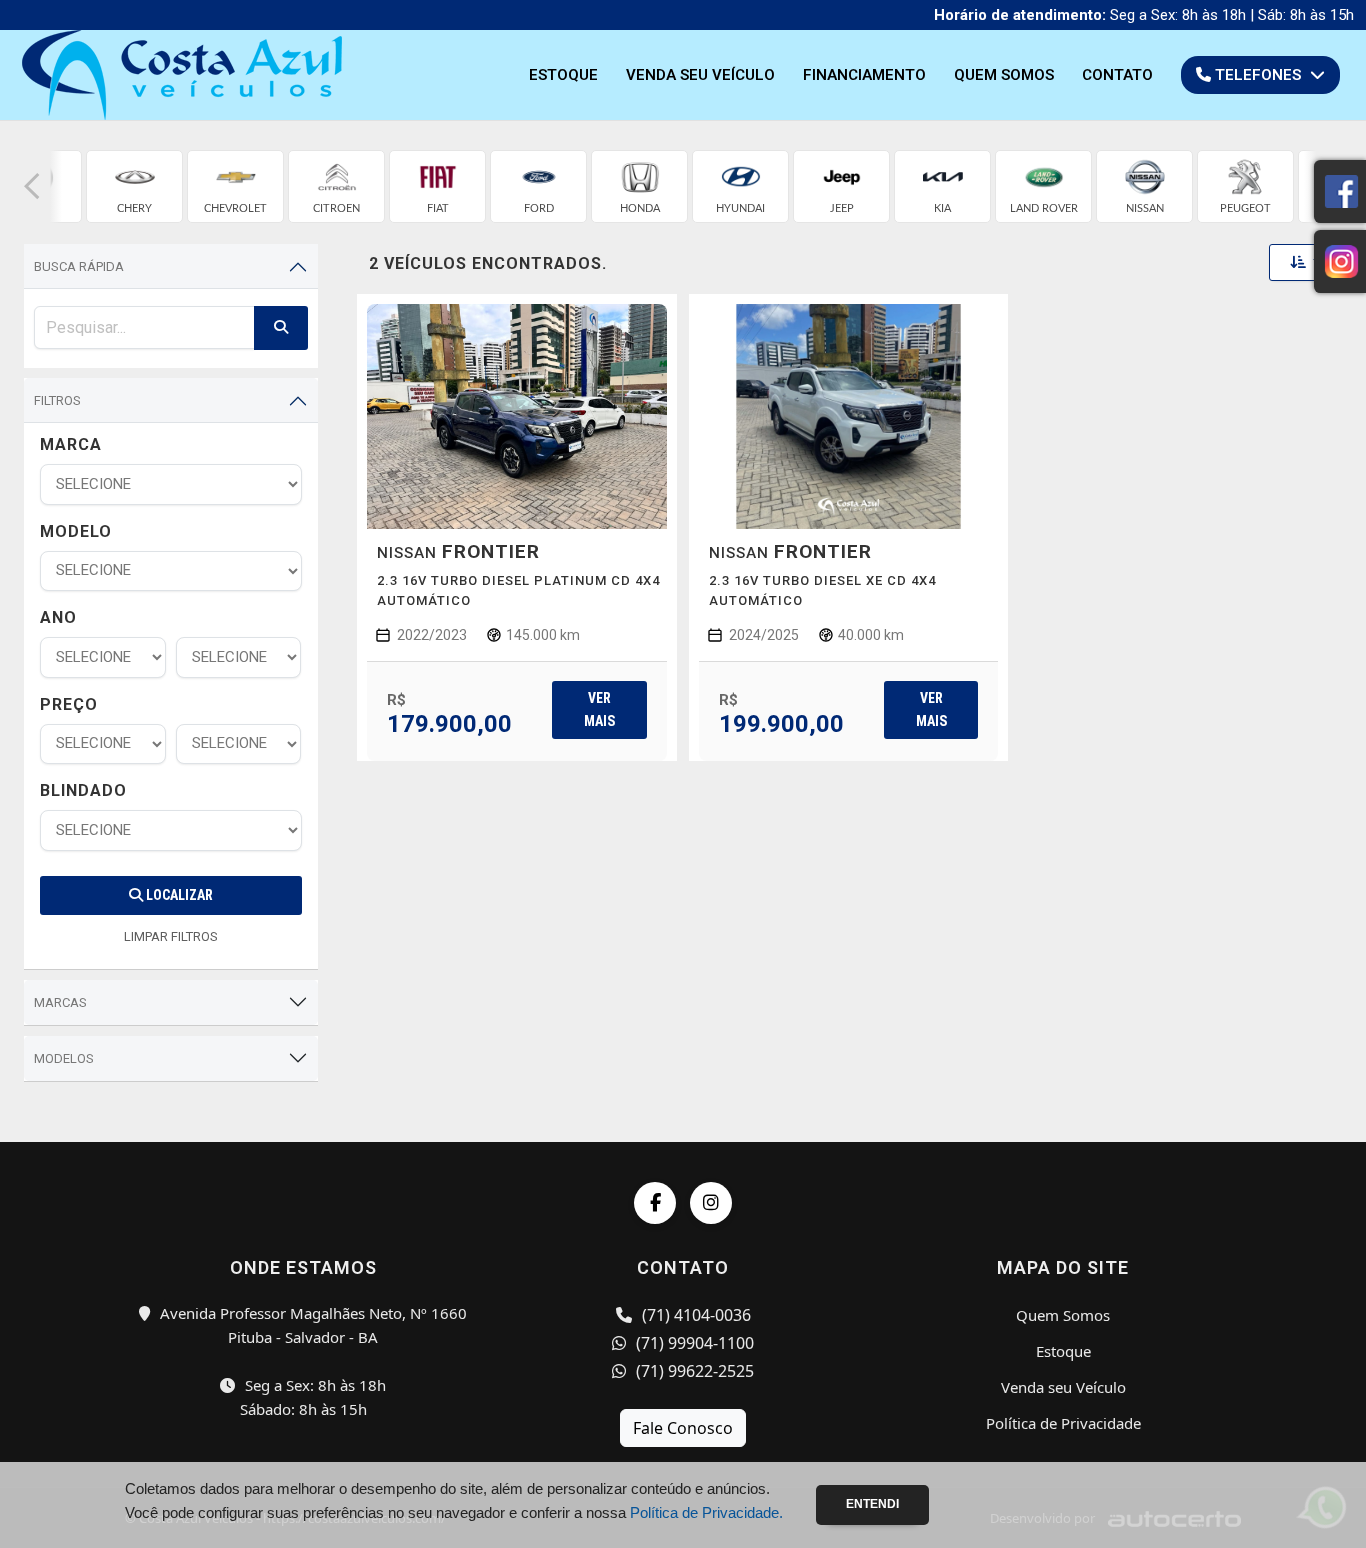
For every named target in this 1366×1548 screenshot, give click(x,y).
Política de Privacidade (1063, 1423)
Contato (1117, 75)
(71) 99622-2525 (693, 1371)
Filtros (57, 400)
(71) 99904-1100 (693, 1343)
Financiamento (864, 75)
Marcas (60, 1002)
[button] (32, 186)
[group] (134, 186)
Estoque (563, 75)
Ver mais (599, 709)
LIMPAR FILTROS (171, 936)
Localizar (178, 895)
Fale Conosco (683, 1428)
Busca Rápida (79, 266)
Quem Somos (1004, 75)
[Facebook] (655, 1203)
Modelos (64, 1058)
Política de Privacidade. (706, 1512)
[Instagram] (711, 1203)
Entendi (872, 1504)
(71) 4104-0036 (694, 1315)
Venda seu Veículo (700, 75)
